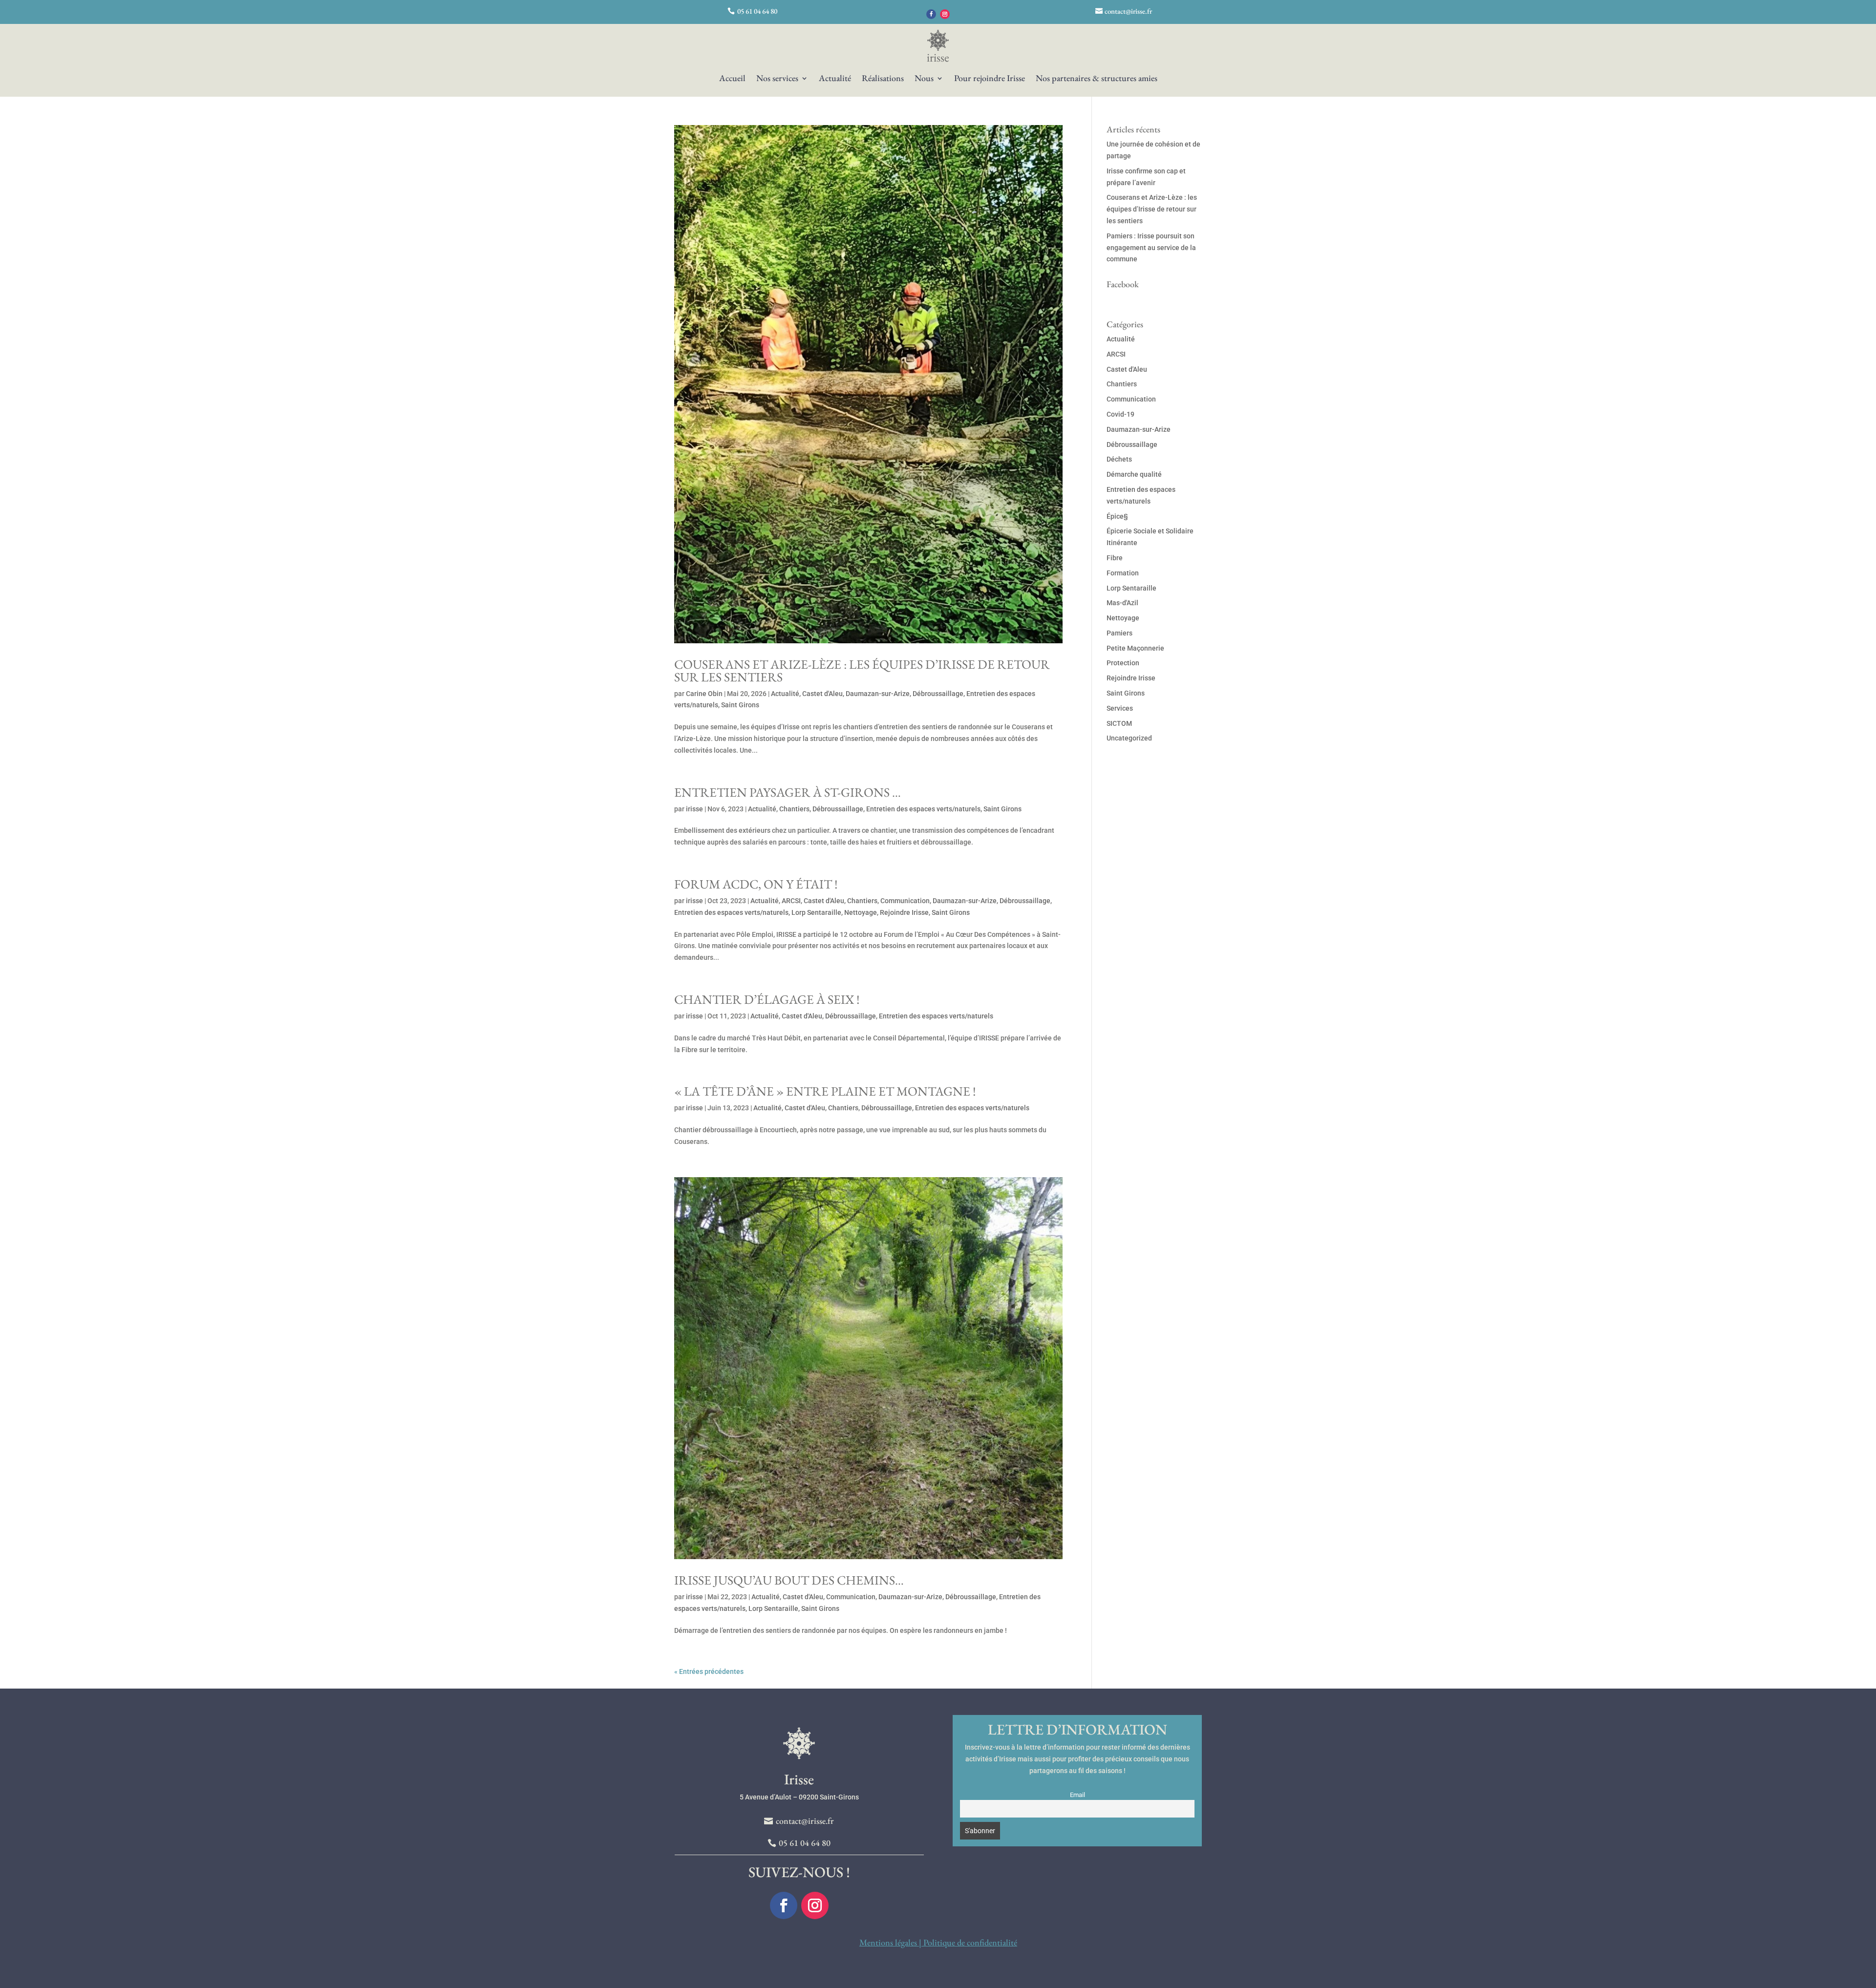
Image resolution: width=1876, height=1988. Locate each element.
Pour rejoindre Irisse (990, 79)
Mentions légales (888, 1942)
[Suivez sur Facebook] (931, 14)
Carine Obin (704, 694)
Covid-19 (1120, 414)
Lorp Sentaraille (816, 912)
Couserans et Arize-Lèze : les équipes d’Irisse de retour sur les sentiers (862, 671)
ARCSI (791, 901)
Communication (905, 901)
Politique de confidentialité (970, 1942)
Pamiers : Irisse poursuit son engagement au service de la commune (1151, 248)
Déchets (1119, 459)
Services (1120, 708)
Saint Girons (740, 705)
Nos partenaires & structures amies (1097, 79)
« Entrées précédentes (709, 1671)
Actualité (835, 79)
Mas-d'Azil (1122, 603)
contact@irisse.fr (1128, 11)
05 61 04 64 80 (757, 11)
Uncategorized (1129, 738)
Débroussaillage (938, 694)
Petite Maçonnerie (1135, 648)
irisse (694, 809)
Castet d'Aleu (822, 694)
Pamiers (1119, 633)
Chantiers (794, 809)
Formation (1123, 573)
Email (1077, 1795)
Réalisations (883, 79)
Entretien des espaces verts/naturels (923, 809)
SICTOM (1119, 723)
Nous (924, 79)
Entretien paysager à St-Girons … (788, 792)
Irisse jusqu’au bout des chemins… (789, 1580)
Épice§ (1117, 516)
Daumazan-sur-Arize (878, 694)
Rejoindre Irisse (904, 912)
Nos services (777, 79)
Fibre (1115, 558)
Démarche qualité (1134, 474)
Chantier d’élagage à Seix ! (767, 999)
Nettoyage (861, 912)
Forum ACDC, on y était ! (756, 884)
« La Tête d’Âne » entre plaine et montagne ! (825, 1091)
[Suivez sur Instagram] (945, 14)
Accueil (732, 79)
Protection (1123, 663)
